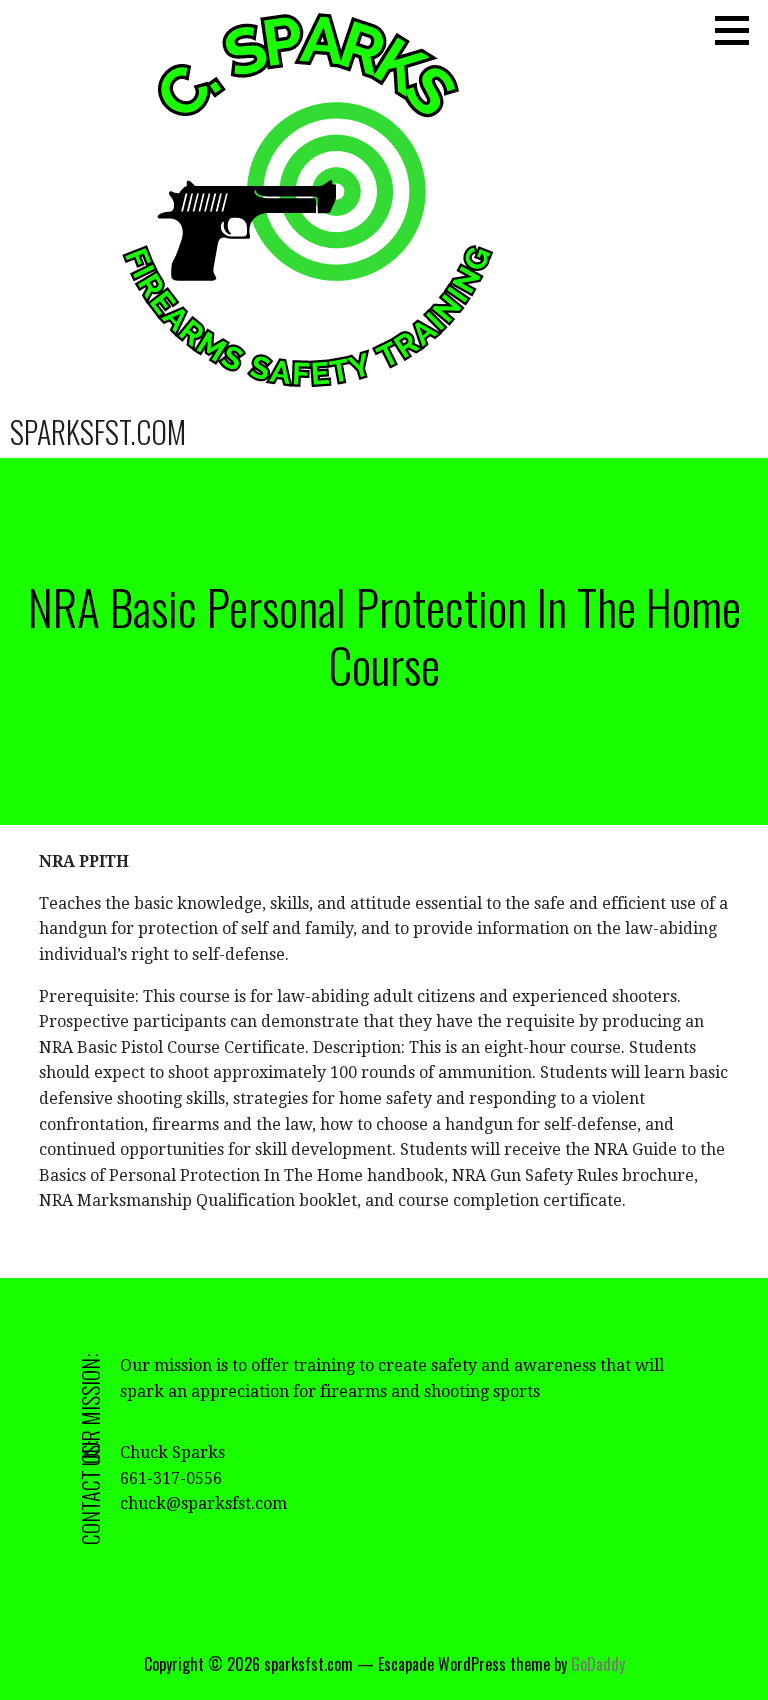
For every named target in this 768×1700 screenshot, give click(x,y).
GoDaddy (598, 1664)
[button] (739, 30)
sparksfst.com (98, 431)
